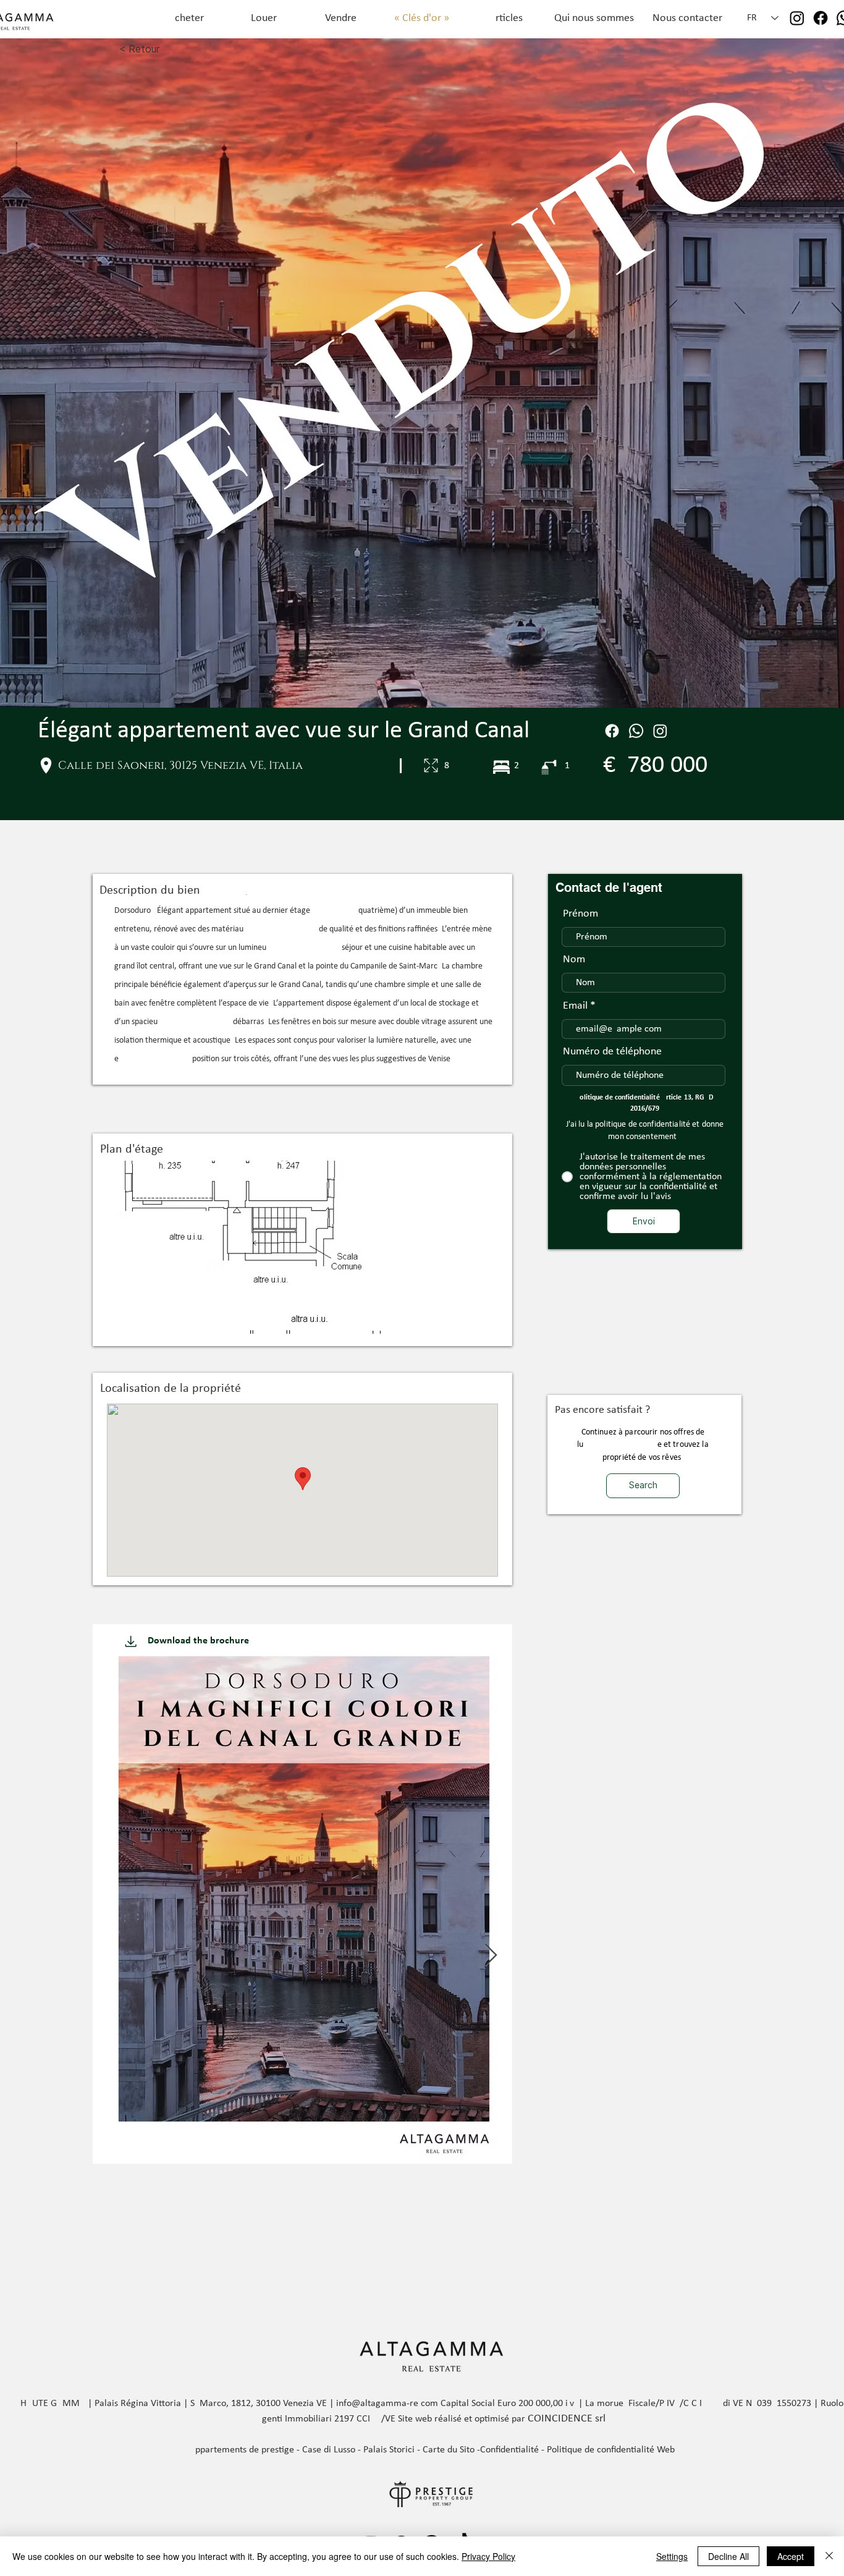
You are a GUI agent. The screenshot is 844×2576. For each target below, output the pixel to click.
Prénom (580, 914)
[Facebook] (821, 18)
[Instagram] (797, 18)
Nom (574, 960)
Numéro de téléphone (612, 1052)
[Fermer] (829, 2556)
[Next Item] (491, 1956)
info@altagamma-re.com (387, 2404)
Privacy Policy (488, 2556)
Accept (791, 2556)
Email (575, 1006)
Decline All (728, 2556)
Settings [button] (672, 2556)
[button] (302, 1247)
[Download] (131, 1641)
